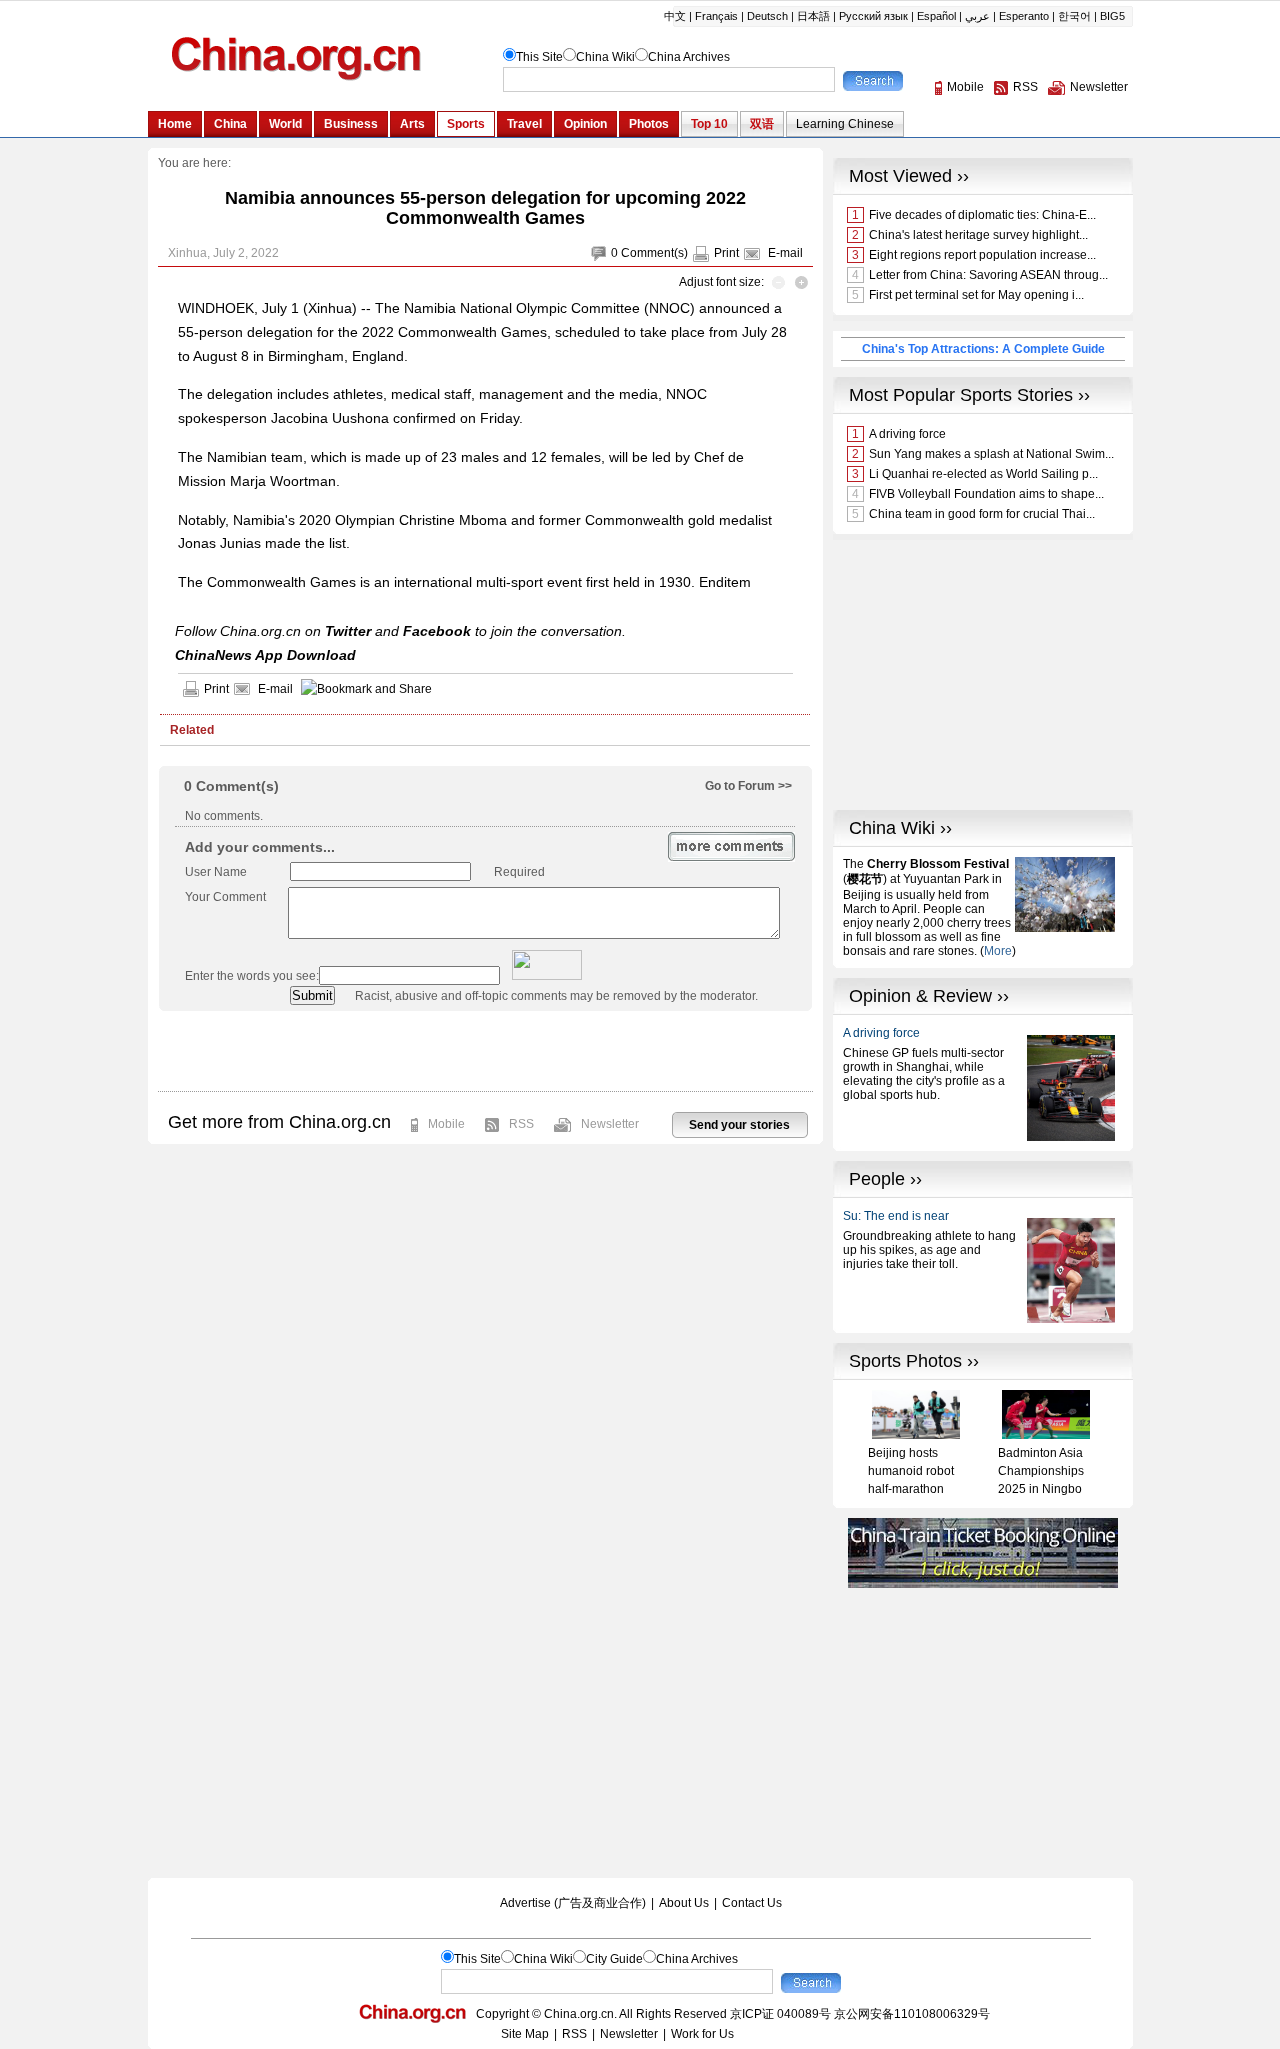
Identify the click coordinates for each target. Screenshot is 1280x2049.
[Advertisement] (485, 1051)
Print (726, 253)
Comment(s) (654, 253)
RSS (521, 1124)
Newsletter (610, 1124)
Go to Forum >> (748, 786)
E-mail (785, 253)
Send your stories (739, 1125)
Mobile (446, 1124)
